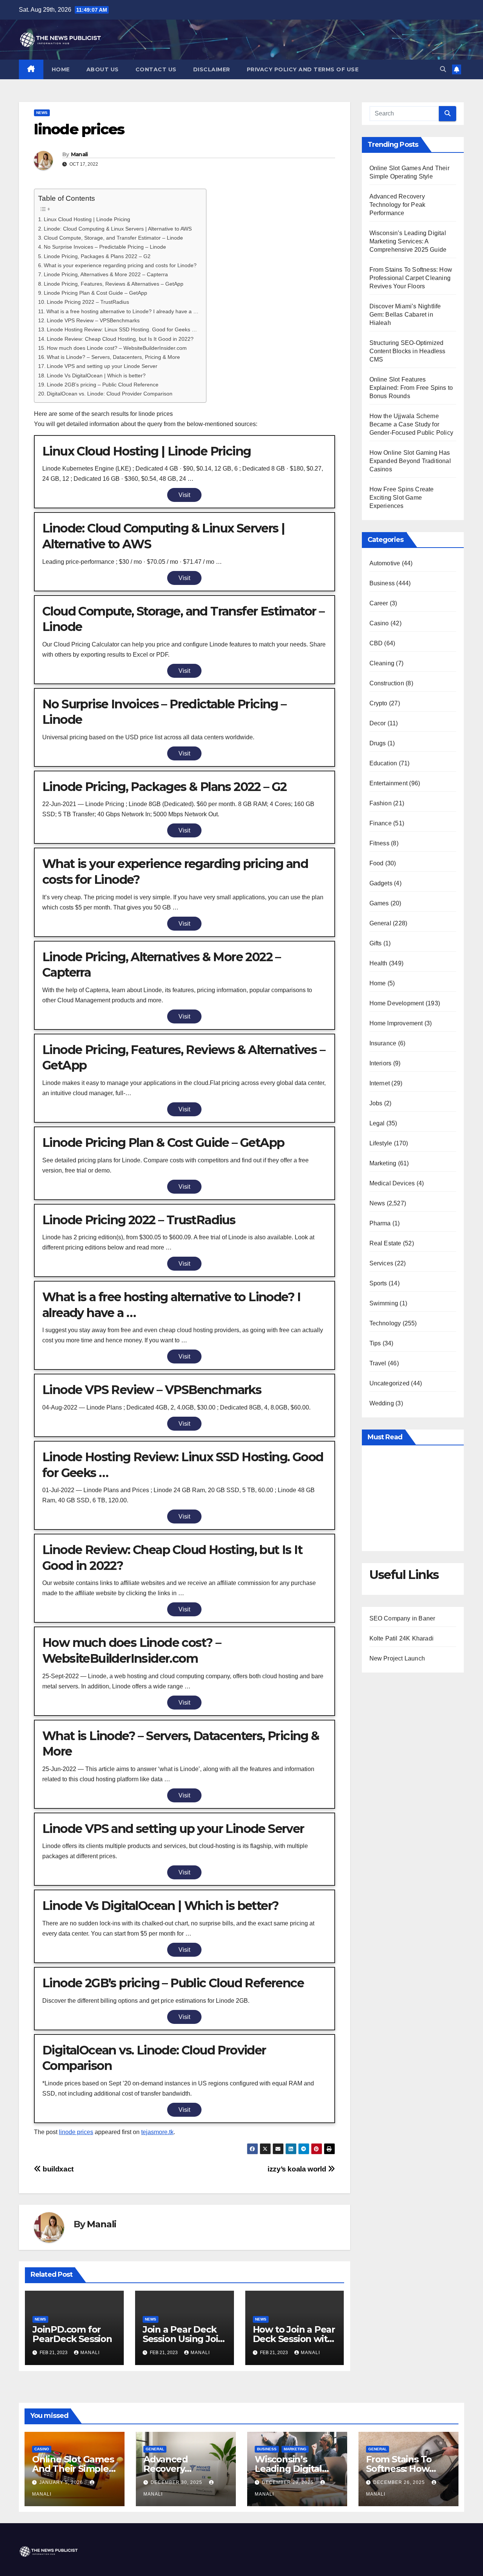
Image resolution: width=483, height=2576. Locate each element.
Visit (184, 495)
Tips (375, 1343)
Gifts (376, 943)
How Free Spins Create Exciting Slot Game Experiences (402, 498)
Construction (387, 683)
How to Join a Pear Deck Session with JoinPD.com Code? (294, 2339)
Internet (380, 1083)
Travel (378, 1363)
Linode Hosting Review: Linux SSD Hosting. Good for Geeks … (122, 329)
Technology (385, 1323)
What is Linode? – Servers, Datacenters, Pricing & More (113, 357)
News (42, 113)
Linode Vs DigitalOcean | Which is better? (96, 375)
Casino (379, 623)
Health (378, 963)
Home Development (397, 1003)
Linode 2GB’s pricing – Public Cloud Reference (103, 385)
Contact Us (156, 69)
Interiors (381, 1063)
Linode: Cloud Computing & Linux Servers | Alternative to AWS (118, 229)
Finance (381, 823)
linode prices (76, 2132)
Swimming (384, 1303)
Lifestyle (381, 1143)
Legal (377, 1123)
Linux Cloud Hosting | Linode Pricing (87, 219)
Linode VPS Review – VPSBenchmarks (93, 320)
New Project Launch (397, 1658)
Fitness (379, 843)
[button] (443, 69)
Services (381, 1263)
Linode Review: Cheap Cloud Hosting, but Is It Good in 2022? (120, 339)
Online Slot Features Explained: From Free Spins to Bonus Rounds (411, 388)
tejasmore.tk (157, 2132)
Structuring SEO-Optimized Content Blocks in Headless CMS (408, 351)
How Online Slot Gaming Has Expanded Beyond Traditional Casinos (410, 461)
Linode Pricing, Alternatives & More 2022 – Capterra (106, 274)
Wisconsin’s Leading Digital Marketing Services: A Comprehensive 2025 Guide (408, 241)
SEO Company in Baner (402, 1618)
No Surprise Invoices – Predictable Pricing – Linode (105, 247)
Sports (378, 1283)
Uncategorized (390, 1383)
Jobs (376, 1103)
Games (379, 903)
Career (379, 603)
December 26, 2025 (400, 2482)
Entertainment (389, 783)
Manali (79, 154)
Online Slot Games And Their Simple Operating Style (73, 2469)
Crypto (378, 703)
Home (61, 69)
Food (377, 863)
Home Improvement (396, 1023)
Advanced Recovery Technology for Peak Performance (398, 205)
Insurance (383, 1043)
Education (383, 763)
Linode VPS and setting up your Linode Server (102, 366)
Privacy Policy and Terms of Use (303, 69)
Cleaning (382, 663)
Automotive (385, 563)
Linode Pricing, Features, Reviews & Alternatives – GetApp (114, 284)
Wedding (382, 1403)
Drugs (378, 743)
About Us (103, 69)
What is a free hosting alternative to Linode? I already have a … (122, 311)
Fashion (381, 803)
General (380, 923)
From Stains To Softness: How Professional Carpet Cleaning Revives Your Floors (411, 278)
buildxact (57, 2169)
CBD (376, 643)
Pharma (380, 1223)
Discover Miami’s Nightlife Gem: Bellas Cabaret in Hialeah (405, 315)
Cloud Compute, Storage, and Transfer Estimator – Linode (113, 238)
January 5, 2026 (62, 2482)
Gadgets (381, 883)
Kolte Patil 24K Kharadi (402, 1638)
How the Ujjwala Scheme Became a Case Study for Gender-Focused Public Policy (411, 424)
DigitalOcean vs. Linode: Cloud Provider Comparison (110, 394)
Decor (378, 723)
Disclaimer (212, 69)
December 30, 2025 (177, 2482)
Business (382, 583)
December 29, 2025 (288, 2482)
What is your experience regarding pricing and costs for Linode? (120, 265)
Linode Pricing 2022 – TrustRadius (88, 302)
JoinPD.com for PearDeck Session (72, 2334)
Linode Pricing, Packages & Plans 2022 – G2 (97, 256)
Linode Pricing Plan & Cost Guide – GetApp (95, 293)
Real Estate (385, 1243)
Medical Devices (392, 1183)
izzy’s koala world (298, 2169)
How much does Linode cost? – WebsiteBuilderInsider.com (117, 348)
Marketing (383, 1163)
